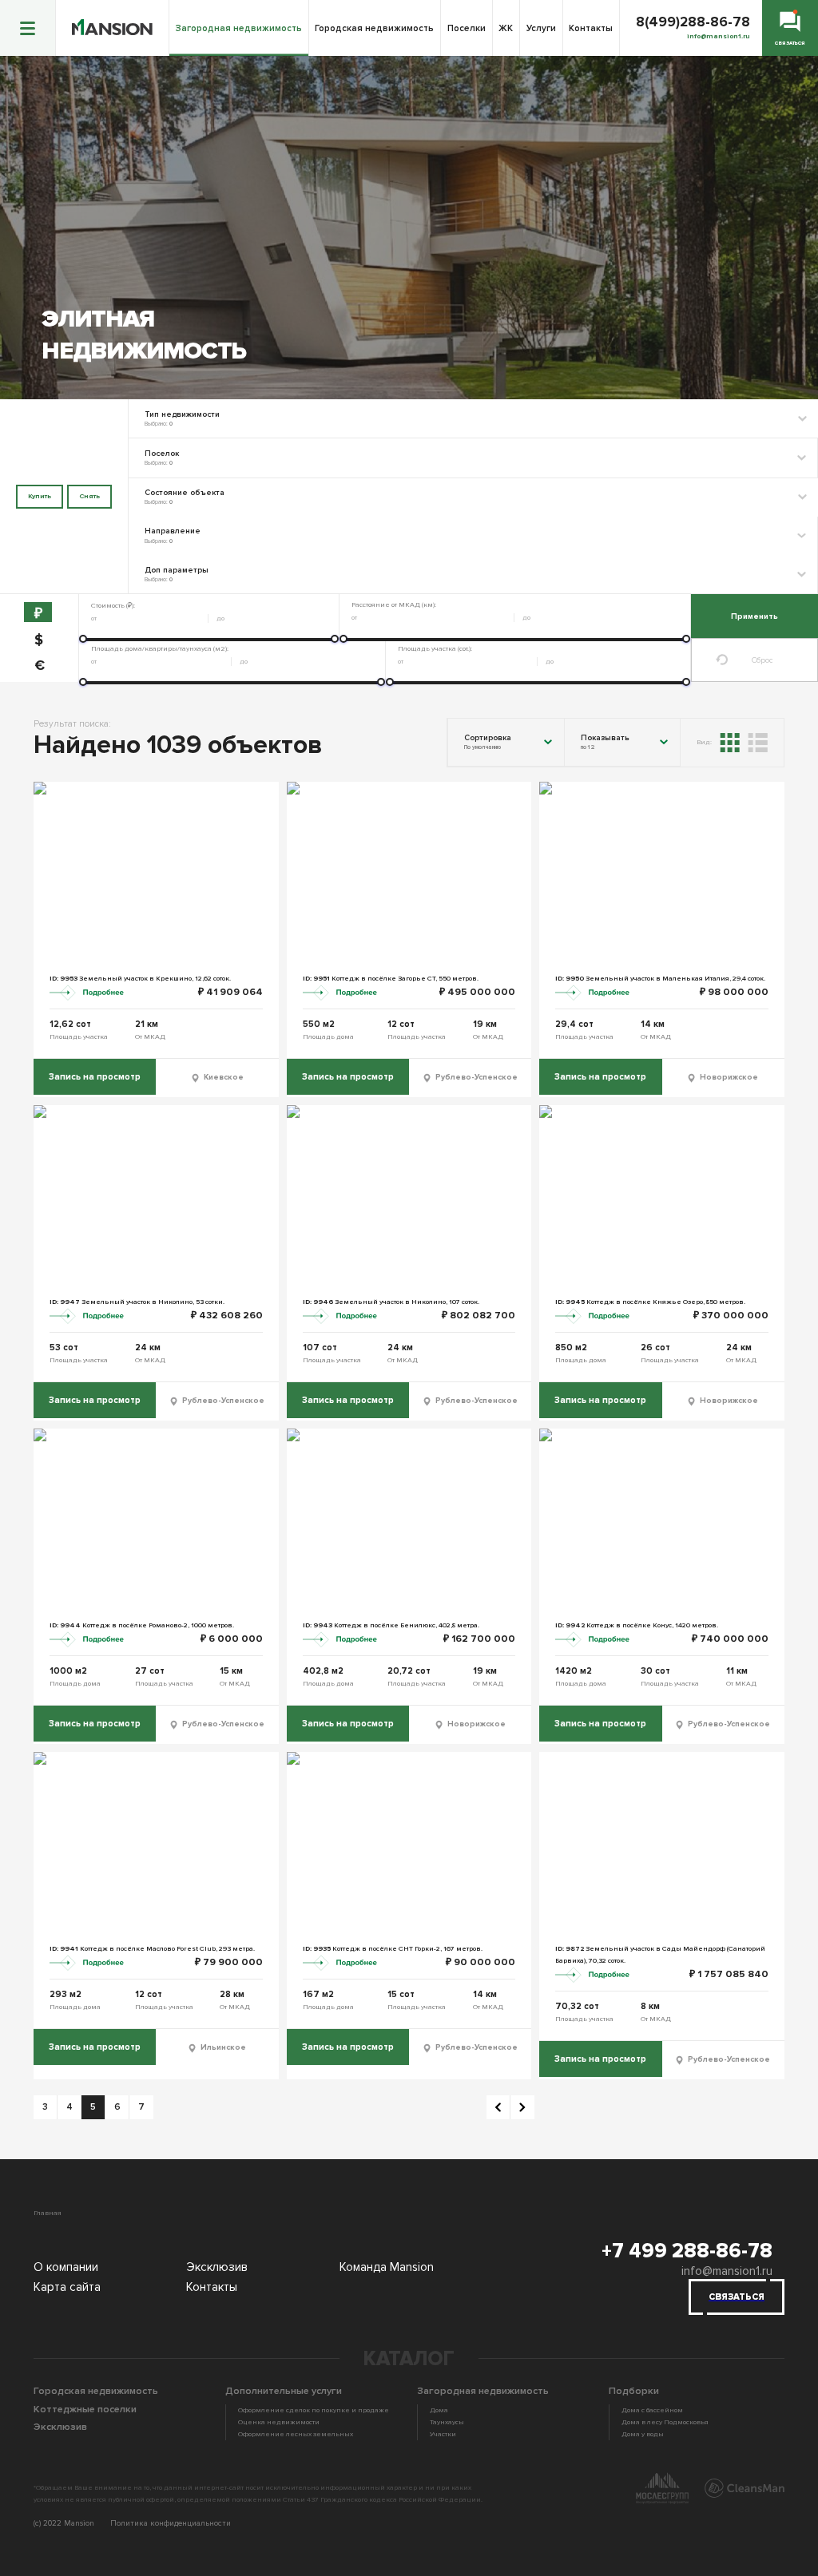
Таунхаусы (447, 2422)
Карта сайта (67, 2287)
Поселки (467, 28)
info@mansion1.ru (727, 2271)
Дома (439, 2410)
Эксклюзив (217, 2267)
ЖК (506, 28)
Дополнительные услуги (284, 2391)
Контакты (591, 28)
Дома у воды (643, 2434)
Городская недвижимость (374, 28)
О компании (66, 2267)
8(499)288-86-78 (693, 22)
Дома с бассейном (652, 2410)
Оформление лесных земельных (296, 2434)
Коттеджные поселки (85, 2409)
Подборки (634, 2391)
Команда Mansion (387, 2267)
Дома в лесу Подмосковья (665, 2422)
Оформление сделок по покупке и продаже (314, 2410)
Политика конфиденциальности (171, 2523)
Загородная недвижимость (239, 28)
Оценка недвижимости (279, 2422)
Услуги (541, 28)
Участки (443, 2434)
